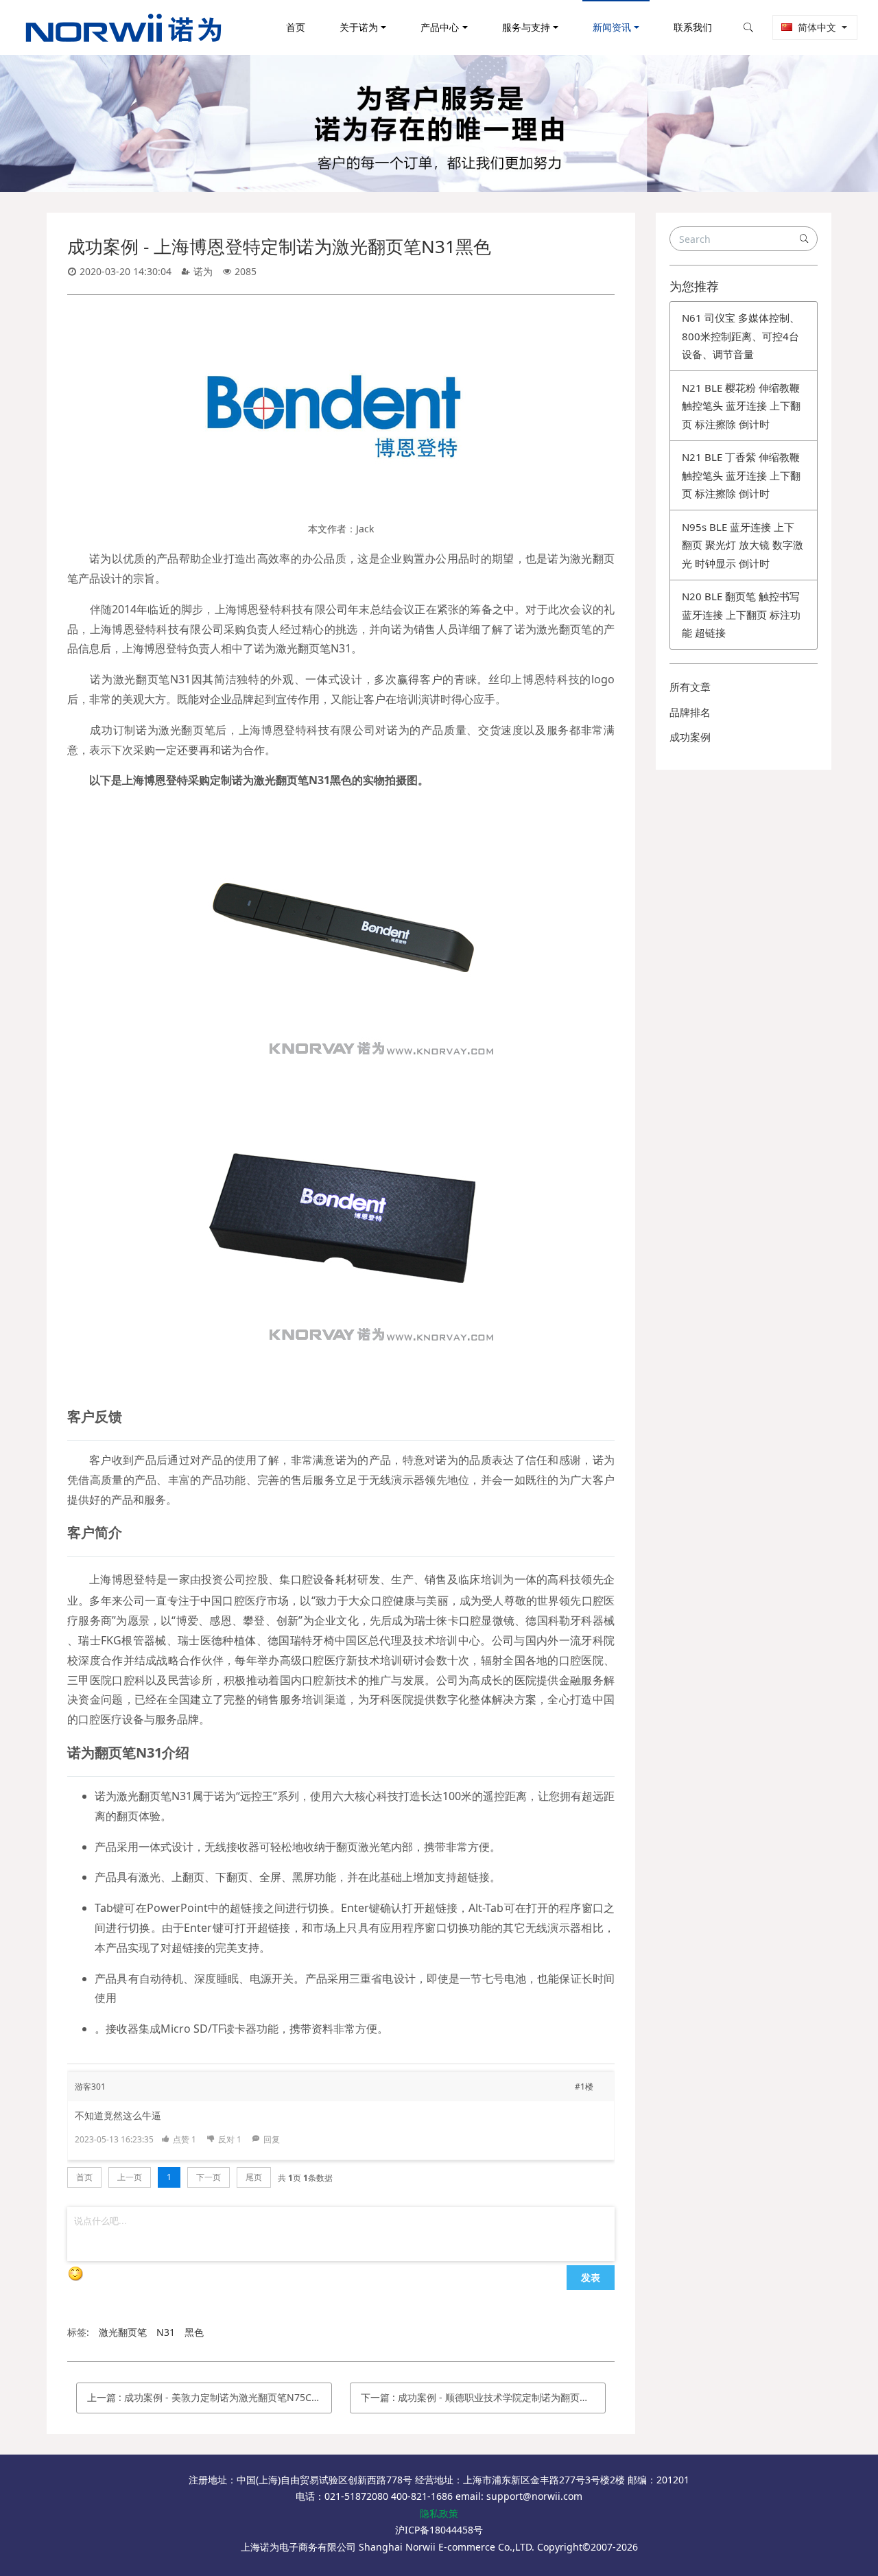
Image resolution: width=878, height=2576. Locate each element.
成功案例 (690, 737)
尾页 (254, 2177)
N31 (166, 2332)
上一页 (130, 2177)
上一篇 (209, 2397)
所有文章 (690, 687)
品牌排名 (690, 712)
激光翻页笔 (123, 2332)
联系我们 (693, 27)
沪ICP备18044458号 (439, 2530)
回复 (272, 2139)
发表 (591, 2277)
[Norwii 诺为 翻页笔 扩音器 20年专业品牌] (123, 27)
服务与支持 (526, 27)
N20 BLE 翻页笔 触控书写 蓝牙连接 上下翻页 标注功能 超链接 (741, 614)
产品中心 (440, 27)
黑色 (194, 2332)
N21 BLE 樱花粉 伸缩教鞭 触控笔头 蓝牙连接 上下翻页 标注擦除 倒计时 (741, 406)
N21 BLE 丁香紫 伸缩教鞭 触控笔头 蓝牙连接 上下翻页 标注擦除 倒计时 (741, 475)
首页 (296, 27)
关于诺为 (359, 27)
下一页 (209, 2177)
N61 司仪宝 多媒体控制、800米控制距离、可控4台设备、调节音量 (741, 336)
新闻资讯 (612, 27)
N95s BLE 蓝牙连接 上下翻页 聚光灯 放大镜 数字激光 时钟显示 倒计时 (743, 545)
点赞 (185, 2139)
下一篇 (483, 2397)
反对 (230, 2139)
